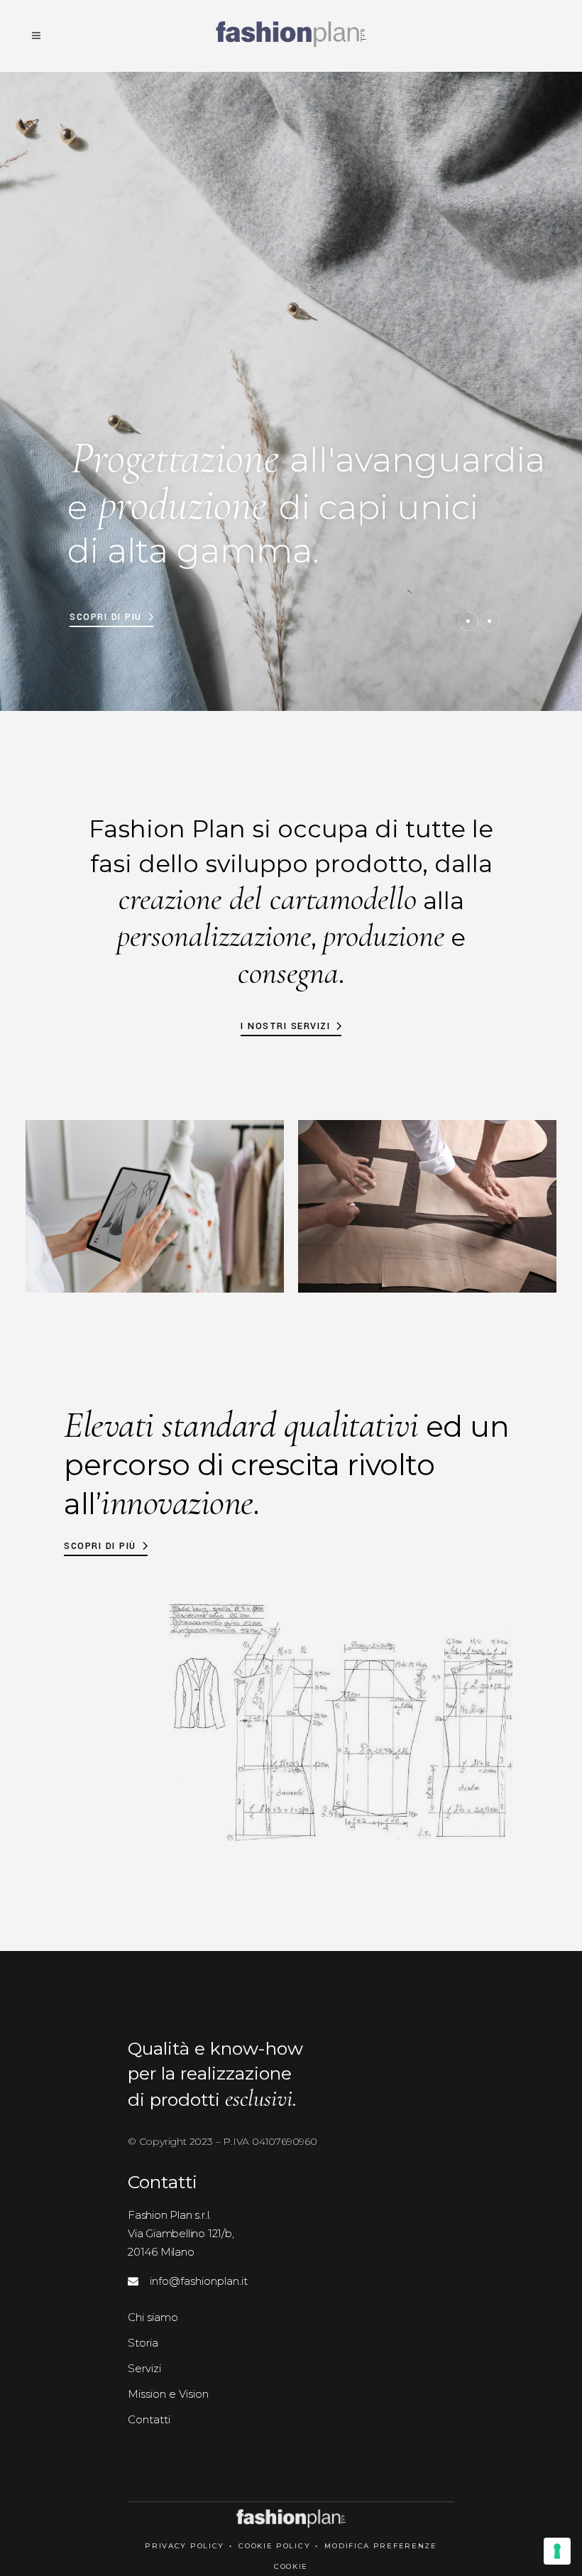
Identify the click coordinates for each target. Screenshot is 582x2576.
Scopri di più (106, 617)
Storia (143, 2343)
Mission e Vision (168, 2394)
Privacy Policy (185, 2546)
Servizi (144, 2368)
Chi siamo (153, 2317)
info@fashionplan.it (193, 2281)
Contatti (149, 2419)
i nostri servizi (285, 1026)
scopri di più (100, 1546)
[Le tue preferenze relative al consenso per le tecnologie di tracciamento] (557, 2551)
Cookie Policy (274, 2546)
